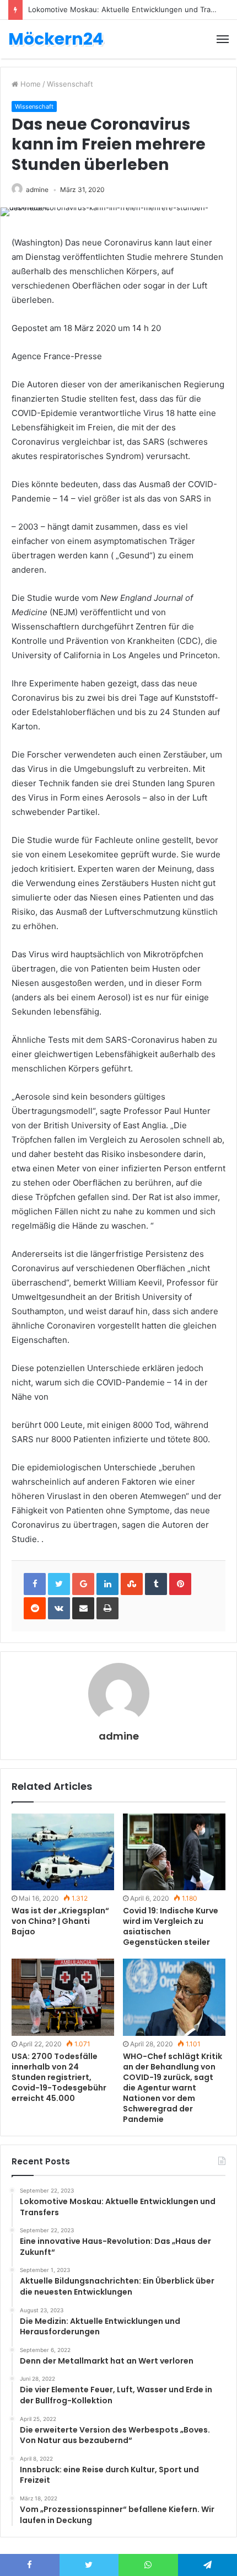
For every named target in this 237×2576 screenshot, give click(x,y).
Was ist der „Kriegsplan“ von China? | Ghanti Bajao (60, 1921)
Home (29, 84)
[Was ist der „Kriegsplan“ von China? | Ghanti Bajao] (63, 1852)
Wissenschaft (70, 84)
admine (37, 190)
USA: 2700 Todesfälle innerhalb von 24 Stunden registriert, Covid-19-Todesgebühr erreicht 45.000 (59, 2077)
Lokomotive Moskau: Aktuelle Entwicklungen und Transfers (130, 9)
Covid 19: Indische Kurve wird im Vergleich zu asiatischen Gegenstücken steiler (171, 1926)
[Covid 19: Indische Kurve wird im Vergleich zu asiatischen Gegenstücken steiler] (174, 1852)
